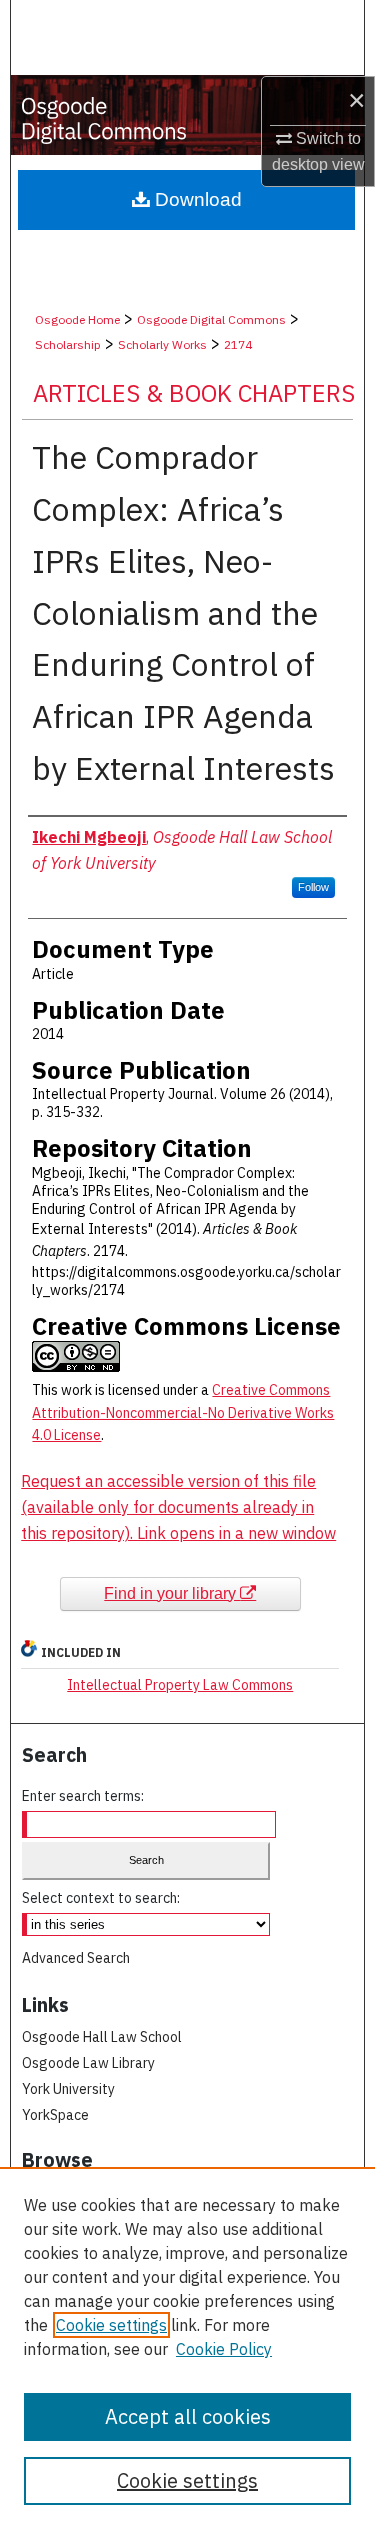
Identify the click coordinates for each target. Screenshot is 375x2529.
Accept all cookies (188, 2416)
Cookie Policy (224, 2349)
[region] (187, 2348)
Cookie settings (111, 2325)
